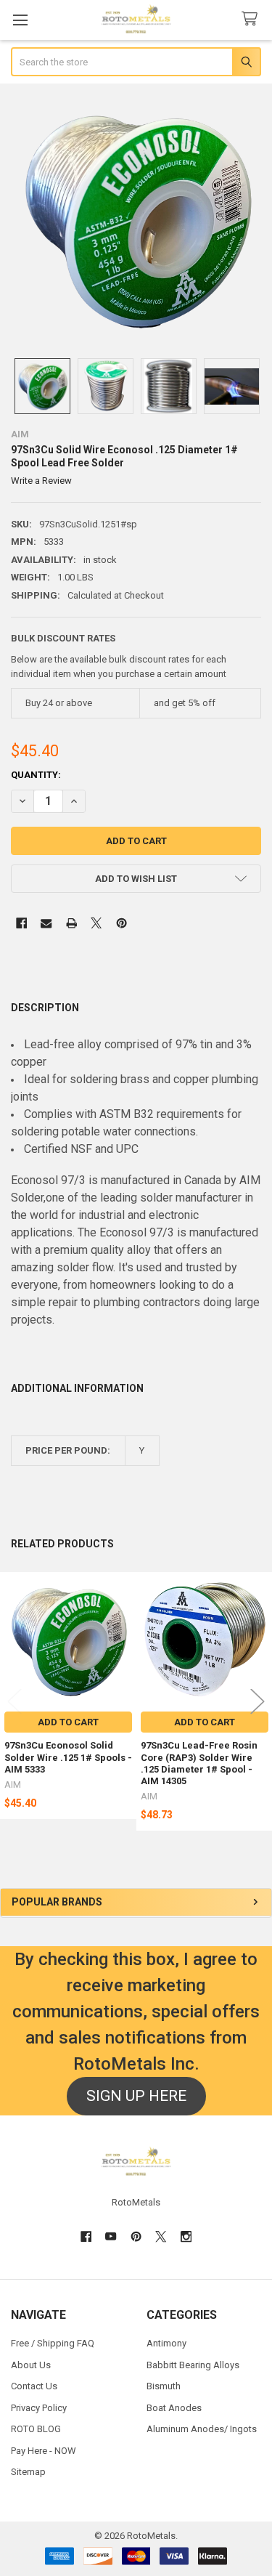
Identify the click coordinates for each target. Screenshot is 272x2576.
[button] (136, 879)
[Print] (71, 923)
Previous (15, 1702)
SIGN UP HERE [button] (136, 2096)
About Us (31, 2365)
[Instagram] (186, 2236)
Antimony (166, 2343)
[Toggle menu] (20, 20)
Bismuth (164, 2386)
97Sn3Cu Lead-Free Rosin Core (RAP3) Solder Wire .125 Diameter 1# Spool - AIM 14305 (199, 1763)
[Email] (46, 923)
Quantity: (36, 775)
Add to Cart (68, 1722)
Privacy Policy (39, 2408)
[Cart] (252, 19)
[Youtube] (111, 2236)
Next (257, 1702)
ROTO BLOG (36, 2429)
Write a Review (41, 481)
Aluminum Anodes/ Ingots (202, 2429)
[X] (96, 923)
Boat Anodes (174, 2408)
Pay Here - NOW (44, 2451)
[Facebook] (21, 923)
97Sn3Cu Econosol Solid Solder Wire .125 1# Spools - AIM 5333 (68, 1757)
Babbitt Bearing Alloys (193, 2365)
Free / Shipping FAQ (53, 2343)
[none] (136, 219)
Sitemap (28, 2472)
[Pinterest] (121, 923)
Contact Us (34, 2386)
